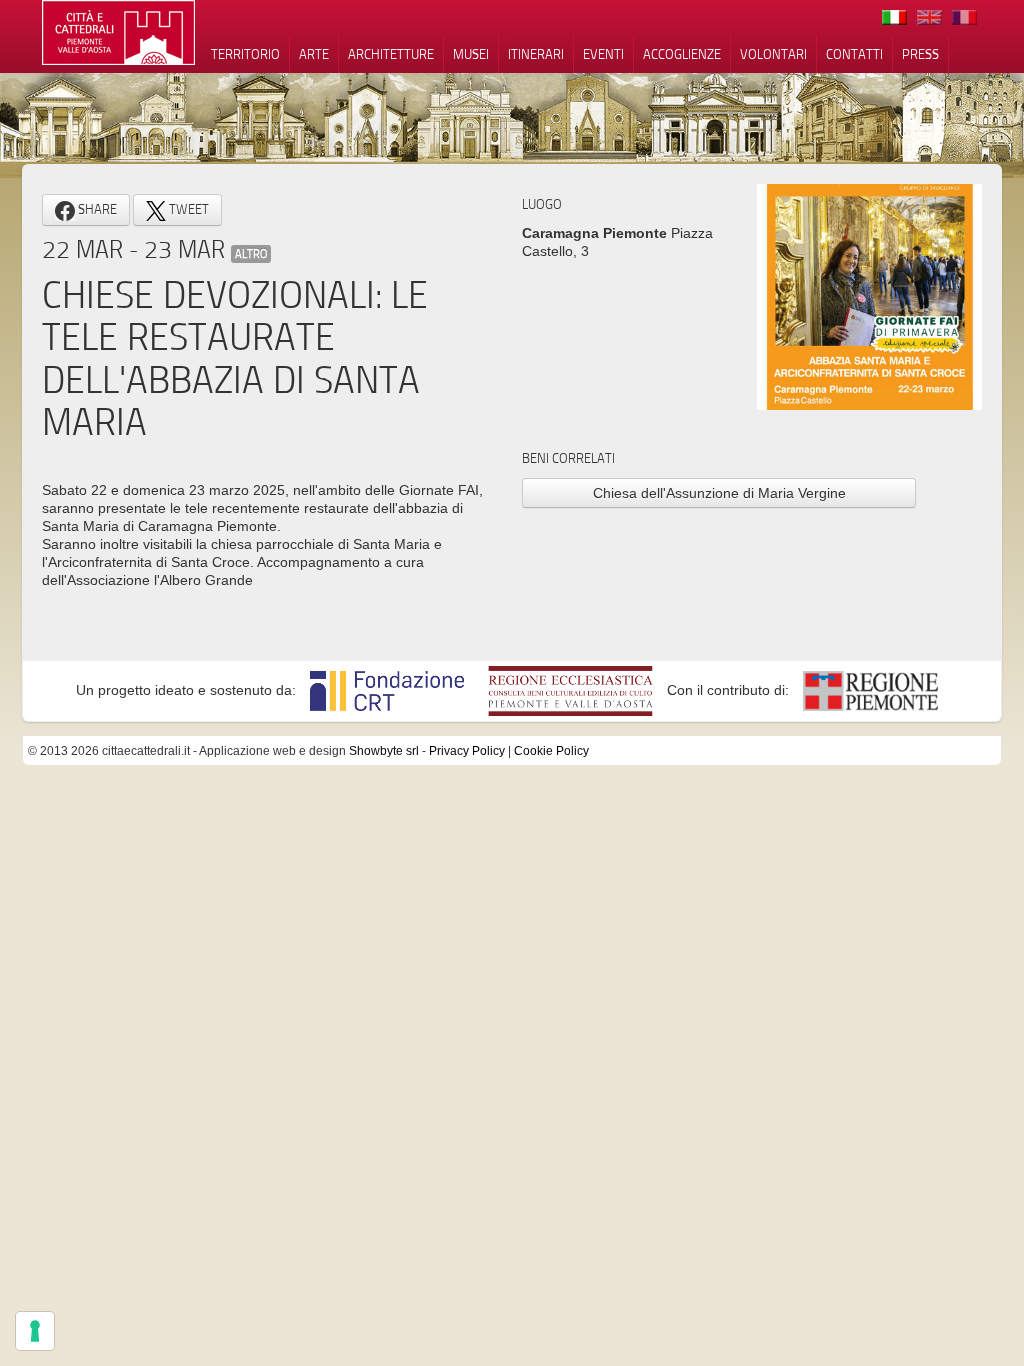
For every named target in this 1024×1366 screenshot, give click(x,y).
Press (920, 54)
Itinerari (536, 54)
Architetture (391, 54)
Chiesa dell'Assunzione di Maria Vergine (719, 493)
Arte (314, 54)
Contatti (854, 54)
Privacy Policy (467, 751)
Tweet (187, 209)
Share (96, 209)
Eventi (603, 54)
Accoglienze (682, 54)
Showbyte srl (384, 751)
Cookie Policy (551, 751)
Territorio (245, 54)
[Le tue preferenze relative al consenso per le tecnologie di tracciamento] (35, 1331)
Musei (471, 54)
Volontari (773, 54)
